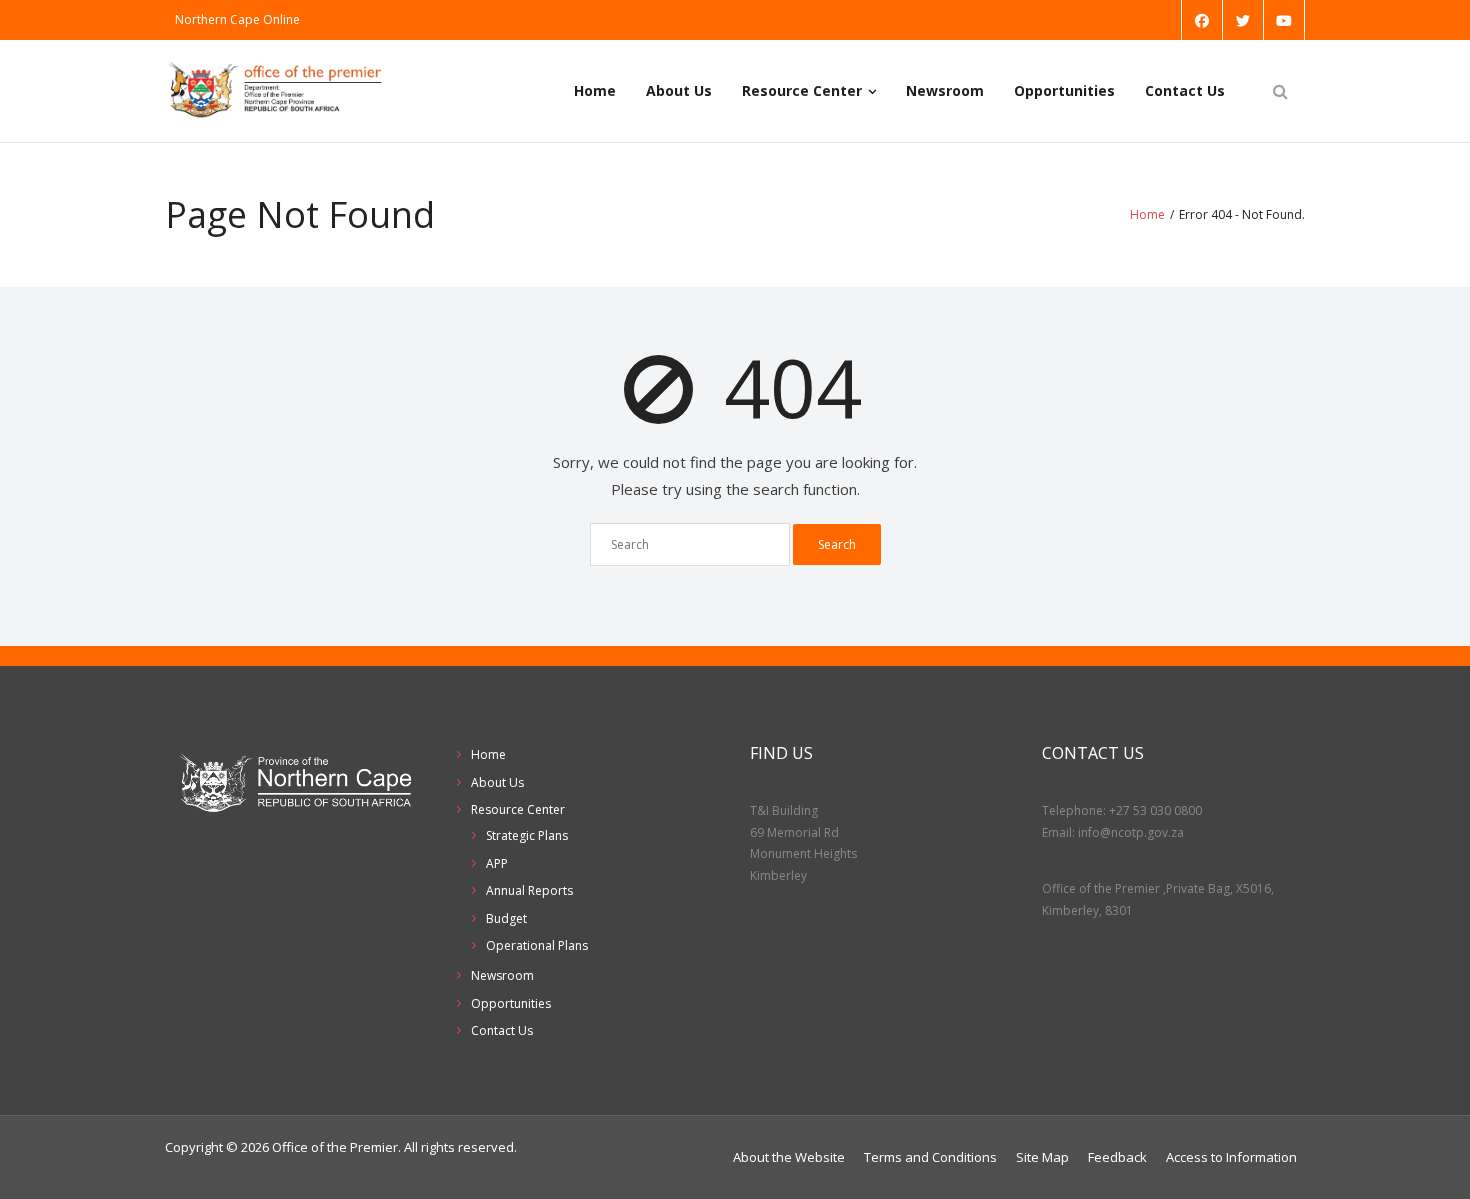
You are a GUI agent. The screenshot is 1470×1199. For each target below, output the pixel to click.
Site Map (1042, 1157)
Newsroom (945, 90)
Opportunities (1064, 90)
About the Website (789, 1157)
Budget (506, 918)
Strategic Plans (527, 835)
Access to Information (1231, 1157)
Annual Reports (529, 890)
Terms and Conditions (930, 1157)
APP (497, 863)
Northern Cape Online (237, 19)
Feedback (1117, 1157)
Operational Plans (537, 945)
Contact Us (1185, 90)
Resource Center (802, 90)
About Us (679, 90)
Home (595, 90)
